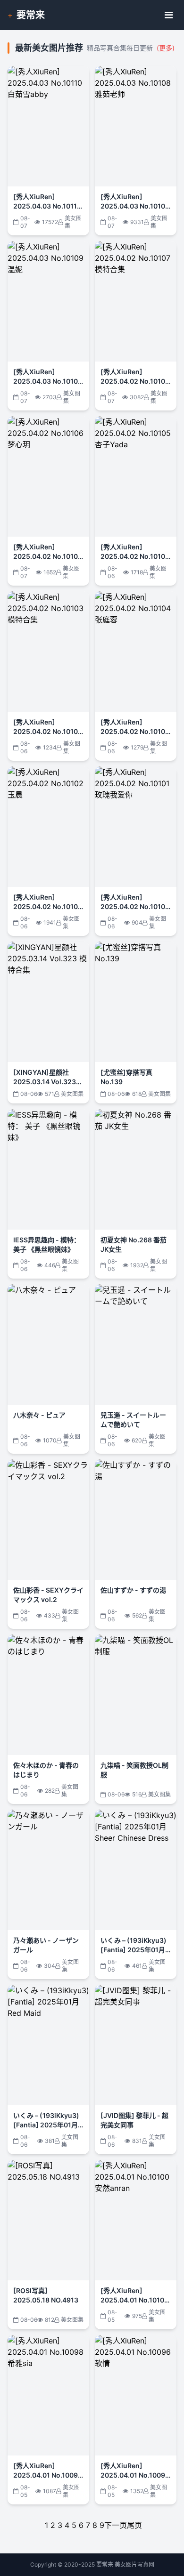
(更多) (166, 48)
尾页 (134, 2525)
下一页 (116, 2525)
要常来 (31, 15)
